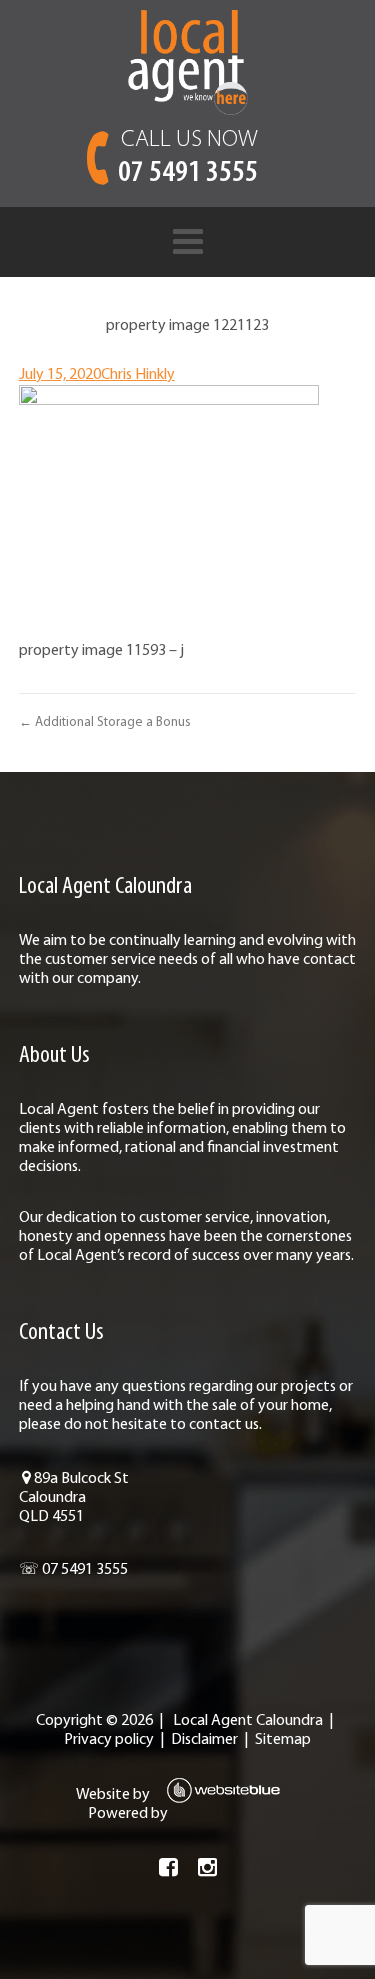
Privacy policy (109, 1740)
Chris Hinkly (138, 375)
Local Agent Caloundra (248, 1721)
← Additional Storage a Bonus (105, 722)
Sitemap (283, 1740)
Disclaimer (204, 1740)
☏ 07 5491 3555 (73, 1570)
